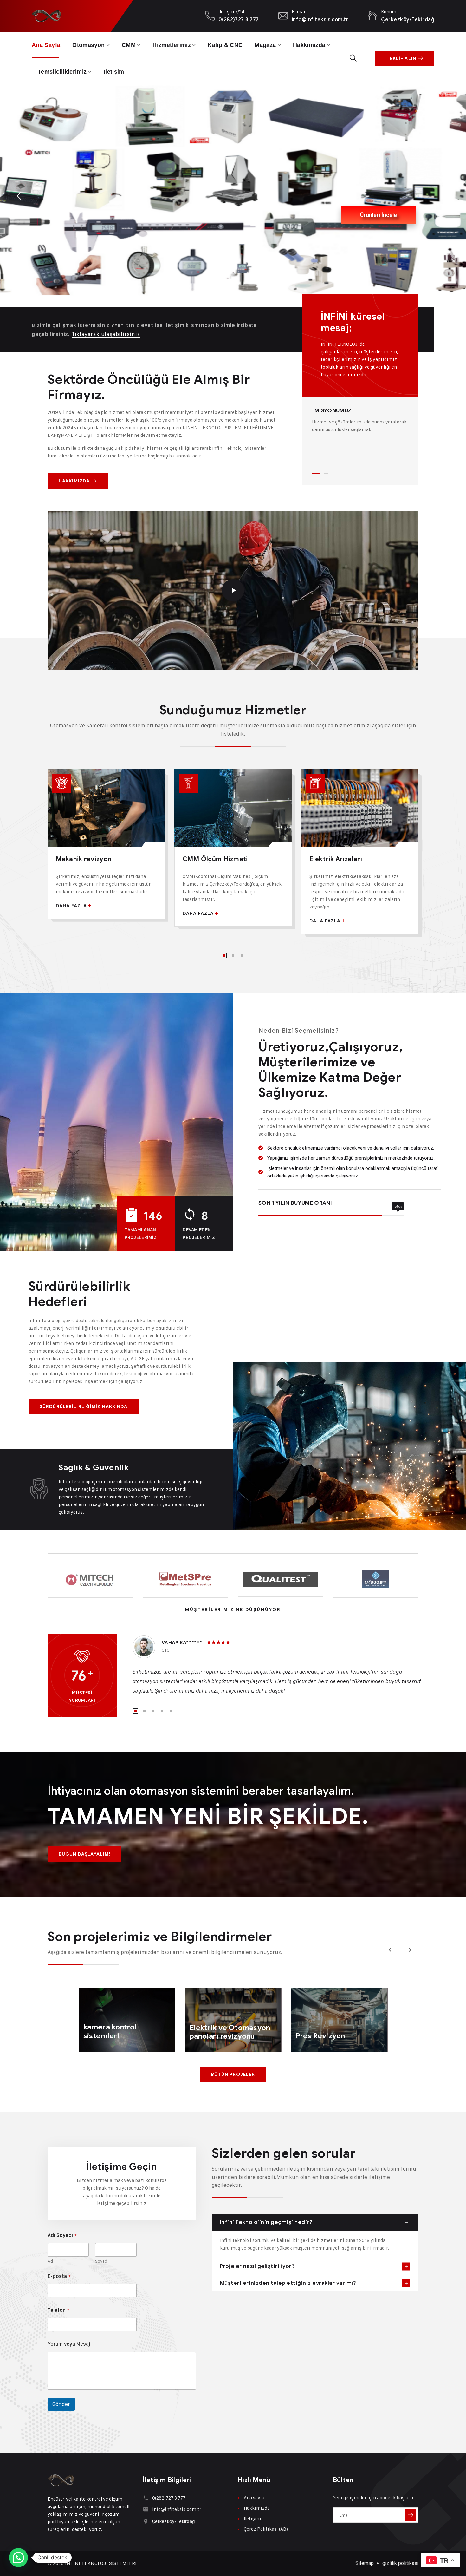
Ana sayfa (46, 45)
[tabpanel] (360, 420)
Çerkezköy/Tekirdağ (408, 20)
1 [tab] (316, 473)
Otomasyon (88, 45)
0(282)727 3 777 (239, 20)
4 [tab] (162, 1711)
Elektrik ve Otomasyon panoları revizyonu (230, 2032)
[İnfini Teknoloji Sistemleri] (46, 16)
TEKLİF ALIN (401, 59)
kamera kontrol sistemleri (110, 2032)
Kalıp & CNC (225, 45)
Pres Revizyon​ (320, 2036)
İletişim (114, 72)
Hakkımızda (309, 45)
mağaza (265, 45)
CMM (129, 45)
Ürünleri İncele (352, 252)
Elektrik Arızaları (336, 859)
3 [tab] (242, 955)
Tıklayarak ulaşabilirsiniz (106, 334)
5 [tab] (171, 1711)
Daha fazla (71, 906)
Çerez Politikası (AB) (266, 2529)
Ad (50, 2261)
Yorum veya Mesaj (69, 2344)
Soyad (101, 2261)
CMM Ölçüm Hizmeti (215, 859)
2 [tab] (326, 473)
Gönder (61, 2404)
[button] (18, 2558)
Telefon (58, 2310)
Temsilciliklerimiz (62, 72)
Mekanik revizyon (84, 859)
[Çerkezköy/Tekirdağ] (146, 2521)
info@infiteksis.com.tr (320, 20)
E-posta (59, 2276)
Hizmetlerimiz (172, 45)
